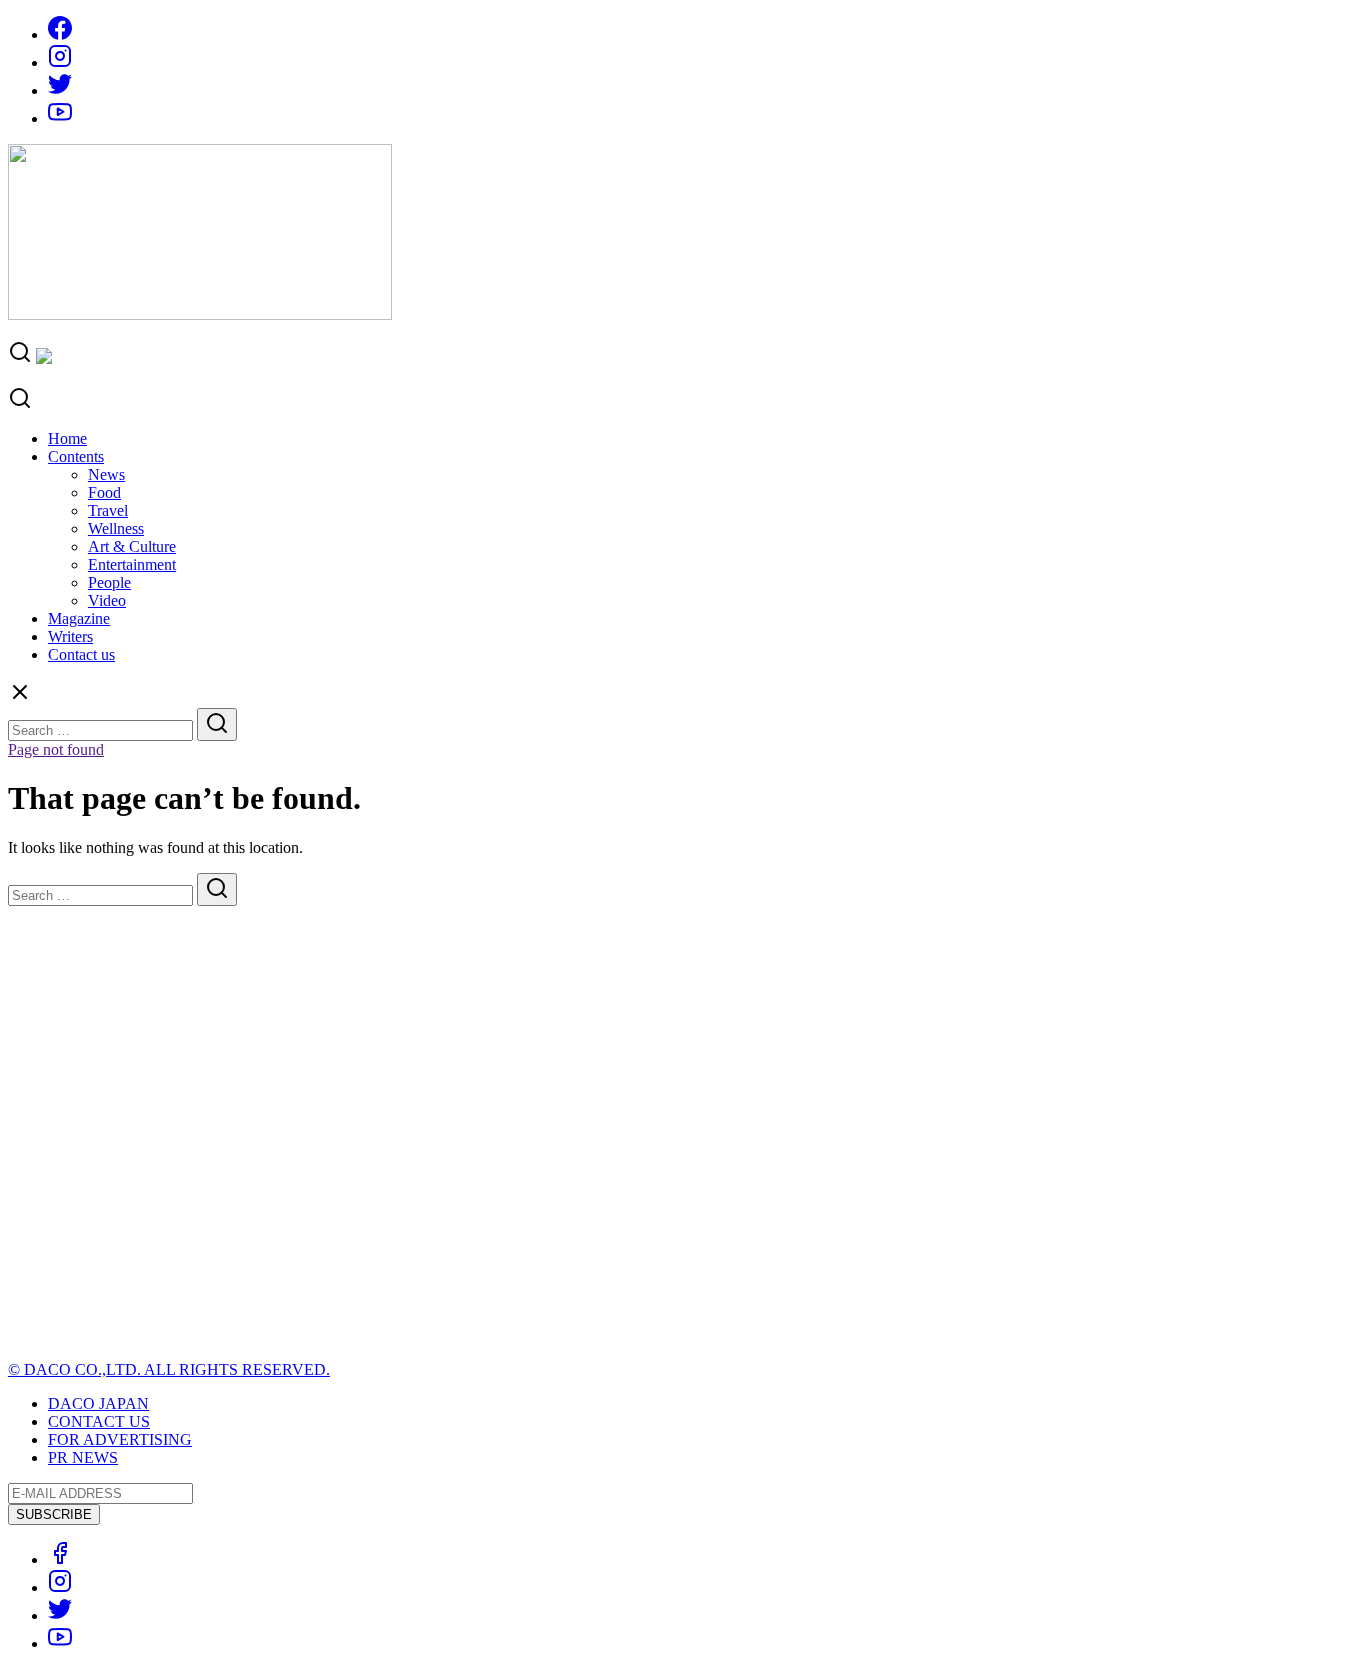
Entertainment (132, 564)
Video (107, 600)
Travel (108, 510)
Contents (76, 456)
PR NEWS (83, 1457)
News (106, 474)
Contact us (81, 654)
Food (104, 492)
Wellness (116, 528)
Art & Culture (132, 546)
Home (67, 438)
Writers (70, 636)
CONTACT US (99, 1421)
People (109, 582)
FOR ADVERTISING (120, 1439)
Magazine (79, 618)
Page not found (56, 749)
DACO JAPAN (98, 1403)
